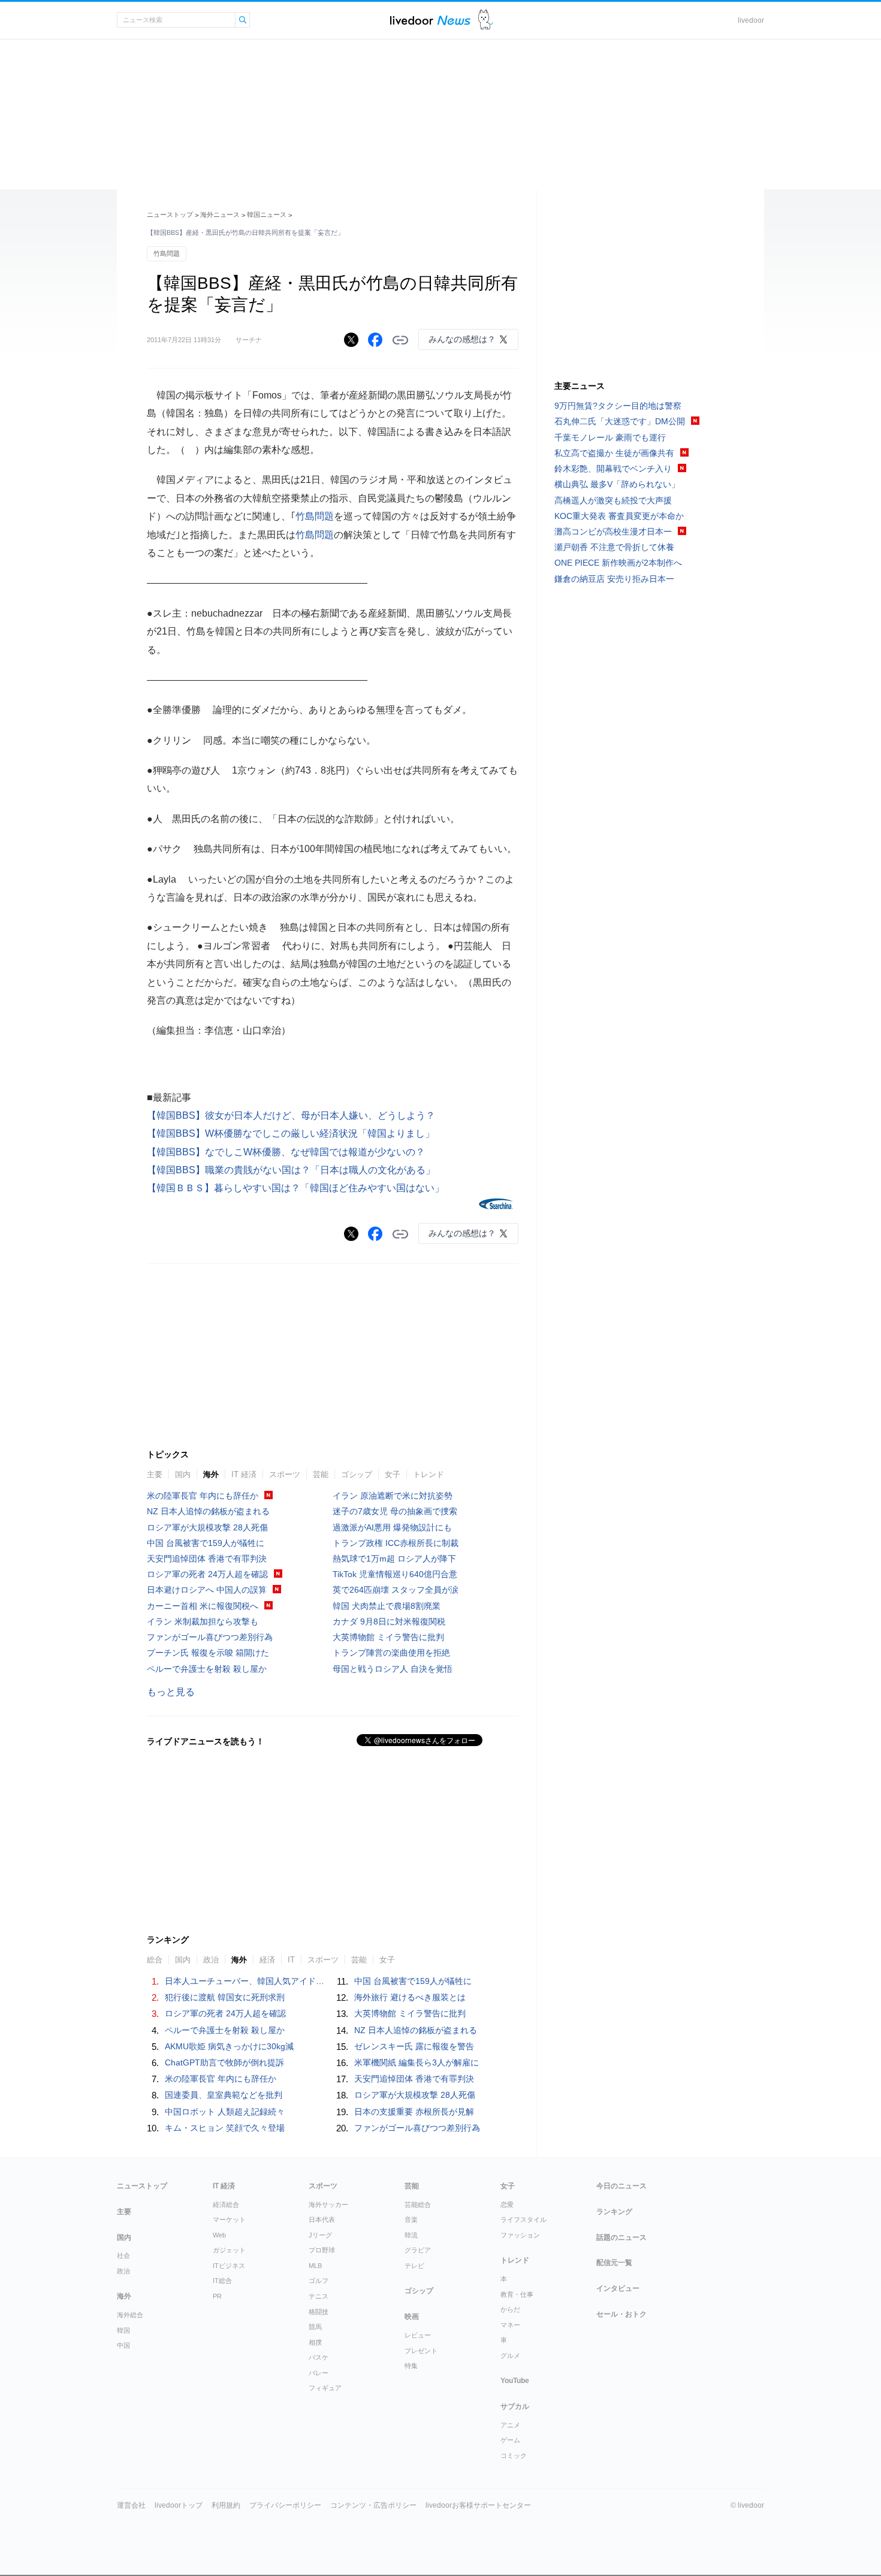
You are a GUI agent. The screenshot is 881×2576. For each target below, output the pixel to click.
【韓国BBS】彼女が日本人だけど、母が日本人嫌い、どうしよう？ (291, 1115)
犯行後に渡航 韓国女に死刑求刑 (225, 1997)
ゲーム (510, 2440)
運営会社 (131, 2505)
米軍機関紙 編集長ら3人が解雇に (417, 2062)
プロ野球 (322, 2250)
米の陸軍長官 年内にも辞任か (203, 1496)
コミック (514, 2456)
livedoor (751, 20)
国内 (183, 1474)
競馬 (315, 2327)
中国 (123, 2345)
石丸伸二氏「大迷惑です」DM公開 (620, 421)
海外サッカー (328, 2204)
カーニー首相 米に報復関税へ (203, 1606)
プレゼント (421, 2351)
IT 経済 (244, 1474)
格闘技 (319, 2312)
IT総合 (222, 2281)
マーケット (229, 2219)
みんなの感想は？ (462, 339)
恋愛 (507, 2204)
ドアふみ (486, 20)
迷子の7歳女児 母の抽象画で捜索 (395, 1511)
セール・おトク (621, 2314)
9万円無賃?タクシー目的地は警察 (618, 406)
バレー (319, 2373)
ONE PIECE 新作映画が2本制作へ (618, 563)
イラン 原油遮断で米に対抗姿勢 (393, 1496)
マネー (510, 2325)
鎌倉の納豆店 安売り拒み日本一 (614, 579)
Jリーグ (320, 2235)
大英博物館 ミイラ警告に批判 (388, 1637)
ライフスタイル (524, 2219)
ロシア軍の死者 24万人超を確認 (207, 1574)
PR (217, 2296)
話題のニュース (621, 2237)
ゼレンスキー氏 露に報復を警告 (414, 2046)
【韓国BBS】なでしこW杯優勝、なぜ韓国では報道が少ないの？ (286, 1152)
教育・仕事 (517, 2294)
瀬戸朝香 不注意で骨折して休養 (614, 547)
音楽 (411, 2219)
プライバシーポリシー (285, 2505)
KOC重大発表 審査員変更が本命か (619, 516)
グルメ (510, 2355)
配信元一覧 (614, 2263)
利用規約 (226, 2505)
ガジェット (229, 2250)
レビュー (418, 2335)
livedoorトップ (179, 2505)
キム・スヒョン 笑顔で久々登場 (225, 2128)
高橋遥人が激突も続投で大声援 (613, 500)
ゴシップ (357, 1474)
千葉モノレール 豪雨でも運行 (610, 437)
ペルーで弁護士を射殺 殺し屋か (207, 1669)
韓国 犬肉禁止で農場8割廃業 (387, 1606)
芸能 (321, 1474)
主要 (155, 1474)
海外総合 (130, 2315)
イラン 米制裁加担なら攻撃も (203, 1621)
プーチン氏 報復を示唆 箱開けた (208, 1653)
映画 (412, 2317)
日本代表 (322, 2219)
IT (291, 1960)
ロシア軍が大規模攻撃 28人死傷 (207, 1527)
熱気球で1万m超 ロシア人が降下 (394, 1559)
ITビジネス (229, 2266)
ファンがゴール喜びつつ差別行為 (210, 1637)
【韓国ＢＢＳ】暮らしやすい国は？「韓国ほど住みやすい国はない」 (295, 1188)
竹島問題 (167, 253)
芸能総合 (418, 2204)
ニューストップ (170, 215)
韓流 (411, 2235)
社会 (123, 2255)
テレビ (414, 2266)
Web (219, 2235)
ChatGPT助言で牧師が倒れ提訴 (224, 2062)
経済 (267, 1960)
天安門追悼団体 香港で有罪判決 (207, 1559)
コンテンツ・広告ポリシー (373, 2505)
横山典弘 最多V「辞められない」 (617, 484)
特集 (411, 2366)
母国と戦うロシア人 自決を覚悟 (393, 1669)
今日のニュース (621, 2186)
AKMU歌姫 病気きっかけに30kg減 (229, 2046)
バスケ (319, 2357)
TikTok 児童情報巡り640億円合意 (395, 1574)
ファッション (520, 2235)
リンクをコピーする (400, 340)
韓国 (123, 2330)
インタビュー (618, 2288)
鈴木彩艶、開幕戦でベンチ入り (613, 469)
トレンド (429, 1474)
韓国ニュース (267, 215)
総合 (155, 1960)
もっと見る (171, 1692)
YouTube (515, 2381)
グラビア (418, 2250)
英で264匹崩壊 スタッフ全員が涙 (396, 1590)
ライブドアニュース (430, 20)
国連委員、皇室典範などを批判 (224, 2095)
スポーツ (285, 1474)
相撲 (315, 2342)
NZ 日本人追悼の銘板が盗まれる (208, 1511)
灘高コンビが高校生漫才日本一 (613, 531)
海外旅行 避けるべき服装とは (410, 1997)
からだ (510, 2309)
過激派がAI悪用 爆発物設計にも (392, 1527)
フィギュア (325, 2388)
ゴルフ (319, 2281)
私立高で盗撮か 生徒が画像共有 (614, 453)
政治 (211, 1960)
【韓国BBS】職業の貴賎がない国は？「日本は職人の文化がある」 (291, 1170)
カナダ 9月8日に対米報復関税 (389, 1621)
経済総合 (226, 2204)
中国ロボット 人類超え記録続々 (225, 2112)
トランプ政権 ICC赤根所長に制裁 (396, 1543)
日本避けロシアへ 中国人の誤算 (207, 1590)
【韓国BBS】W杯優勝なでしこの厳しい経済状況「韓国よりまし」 (291, 1133)
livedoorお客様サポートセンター (478, 2505)
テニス (319, 2296)
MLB (315, 2266)
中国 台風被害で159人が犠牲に (206, 1543)
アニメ (510, 2425)
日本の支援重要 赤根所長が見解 (414, 2112)
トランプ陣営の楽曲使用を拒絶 (391, 1653)
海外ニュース (220, 215)
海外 (211, 1474)
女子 (393, 1474)
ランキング (614, 2212)
